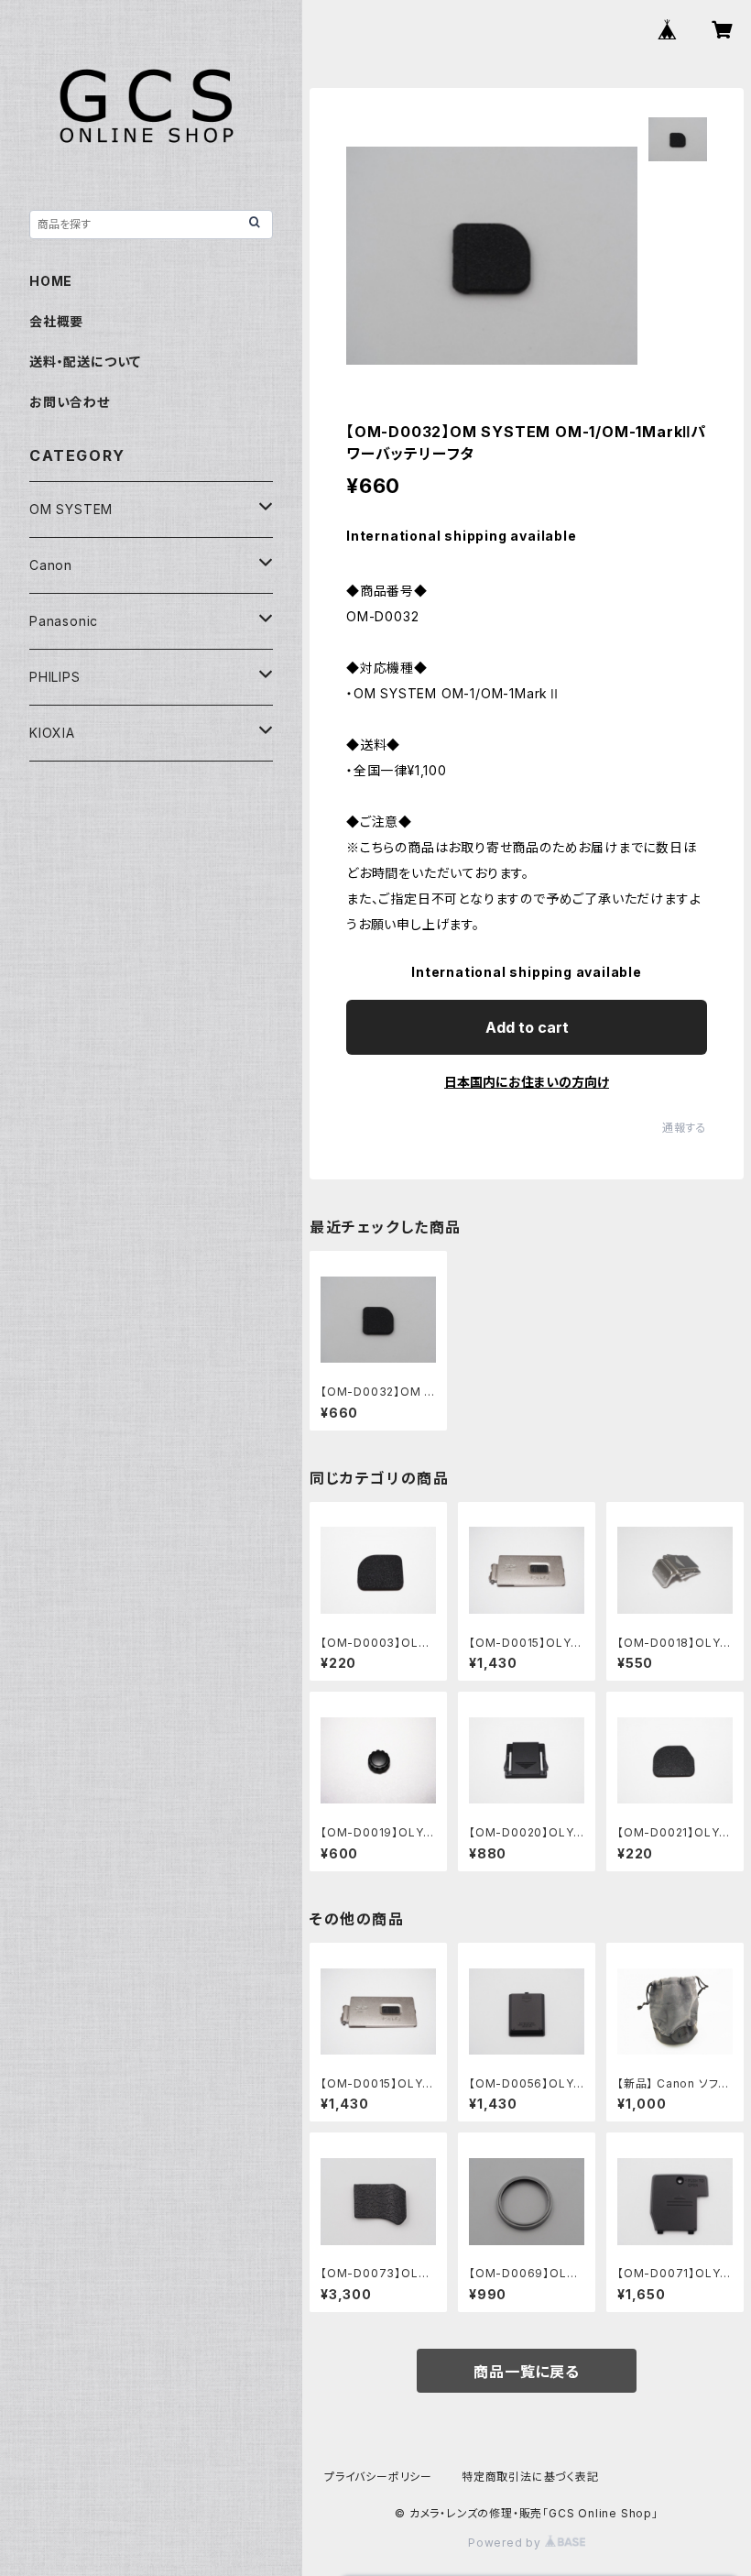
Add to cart (527, 1027)
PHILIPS (55, 677)
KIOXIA (52, 733)
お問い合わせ (70, 402)
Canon (51, 565)
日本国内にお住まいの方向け (527, 1082)
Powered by (506, 2543)
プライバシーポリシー (378, 2477)
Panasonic (64, 621)
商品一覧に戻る (527, 2372)
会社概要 (56, 321)
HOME (51, 281)
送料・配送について (85, 362)
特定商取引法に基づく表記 (530, 2477)
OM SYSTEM (71, 509)
